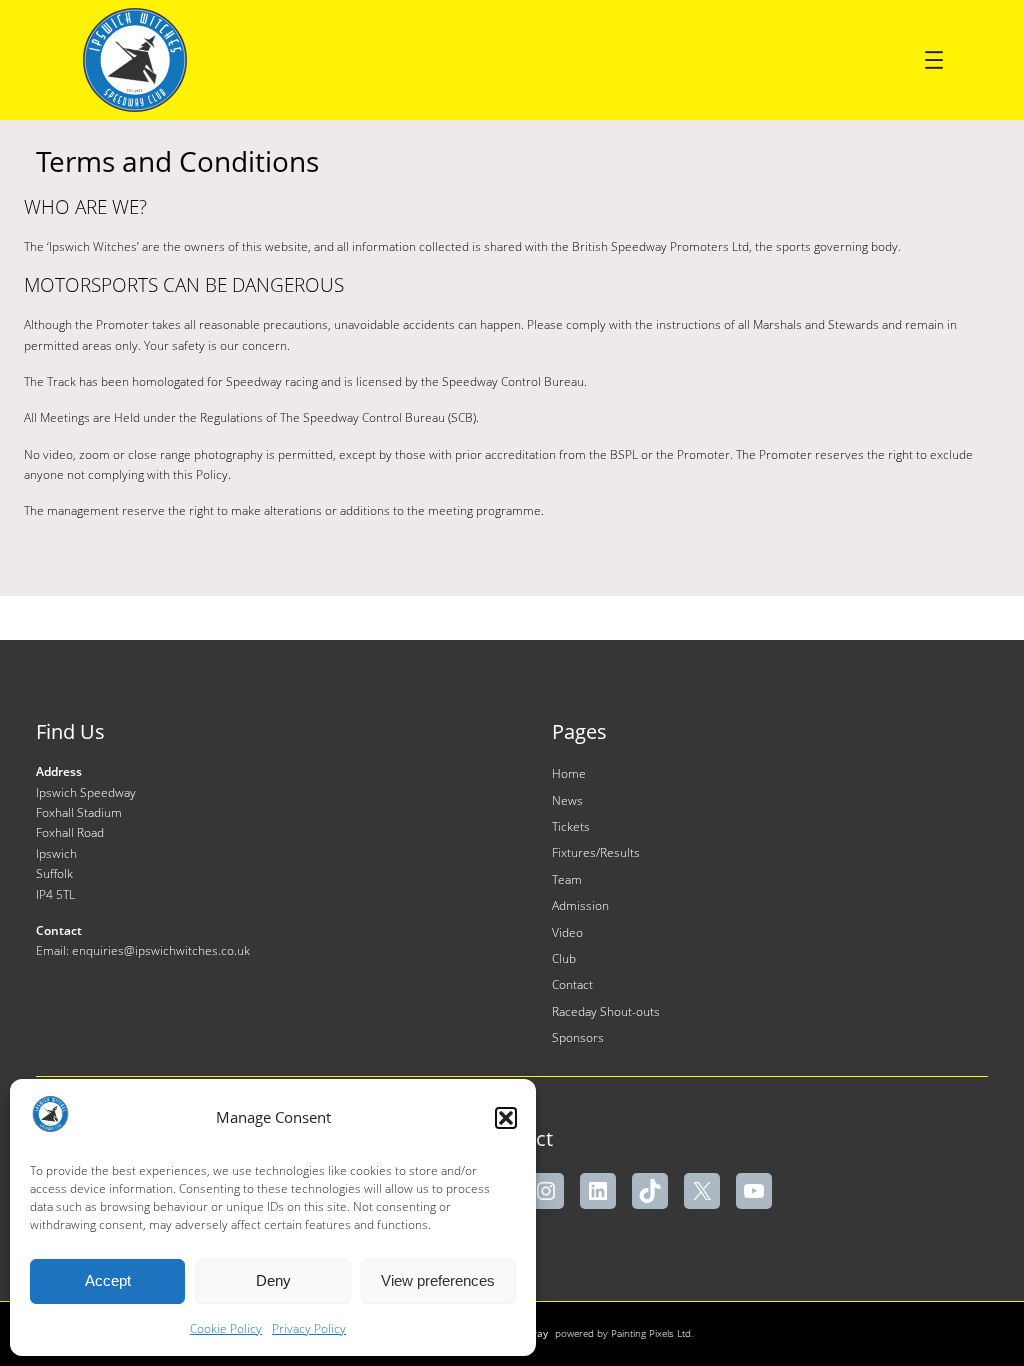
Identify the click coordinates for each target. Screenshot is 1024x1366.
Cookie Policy (226, 1328)
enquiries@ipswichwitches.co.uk (161, 950)
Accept (108, 1280)
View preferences (438, 1280)
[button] (506, 1118)
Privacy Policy (309, 1328)
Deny (273, 1280)
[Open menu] (934, 60)
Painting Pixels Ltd (651, 1333)
